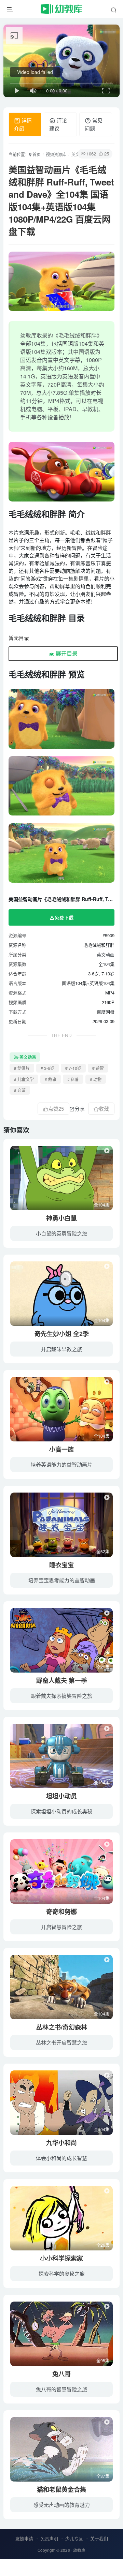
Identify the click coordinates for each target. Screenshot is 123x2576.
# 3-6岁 (47, 1068)
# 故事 (51, 1079)
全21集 (103, 1667)
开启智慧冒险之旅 (61, 1927)
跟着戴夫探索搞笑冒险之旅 (61, 1696)
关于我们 (99, 2538)
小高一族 (61, 1449)
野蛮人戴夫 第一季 (62, 1680)
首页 (36, 154)
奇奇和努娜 (61, 1912)
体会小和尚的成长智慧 (61, 2158)
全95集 (103, 2360)
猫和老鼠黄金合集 (61, 2489)
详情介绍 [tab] (23, 124)
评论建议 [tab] (58, 124)
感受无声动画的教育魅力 (62, 2505)
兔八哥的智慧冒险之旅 (61, 2389)
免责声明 (49, 2538)
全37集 (103, 2476)
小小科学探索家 (61, 2258)
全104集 (102, 1205)
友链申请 (24, 2538)
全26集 (103, 2245)
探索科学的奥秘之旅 (62, 2273)
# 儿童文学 (24, 1079)
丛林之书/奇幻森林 (62, 2027)
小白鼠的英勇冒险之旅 (61, 1233)
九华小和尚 (61, 2143)
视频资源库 (56, 154)
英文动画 (106, 954)
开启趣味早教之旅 (61, 1349)
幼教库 (79, 2550)
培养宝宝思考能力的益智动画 (62, 1580)
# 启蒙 (20, 1090)
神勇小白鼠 (61, 1218)
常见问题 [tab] (94, 124)
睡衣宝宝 (61, 1565)
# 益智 (98, 1068)
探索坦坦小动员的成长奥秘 (61, 1811)
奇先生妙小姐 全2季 (62, 1334)
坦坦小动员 (61, 1796)
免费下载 (64, 917)
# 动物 (96, 1079)
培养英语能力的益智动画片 (61, 1464)
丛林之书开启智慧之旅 (61, 2042)
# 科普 (73, 1079)
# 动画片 (22, 1068)
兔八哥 (61, 2374)
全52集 (103, 1551)
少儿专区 (74, 2538)
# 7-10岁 (73, 1068)
